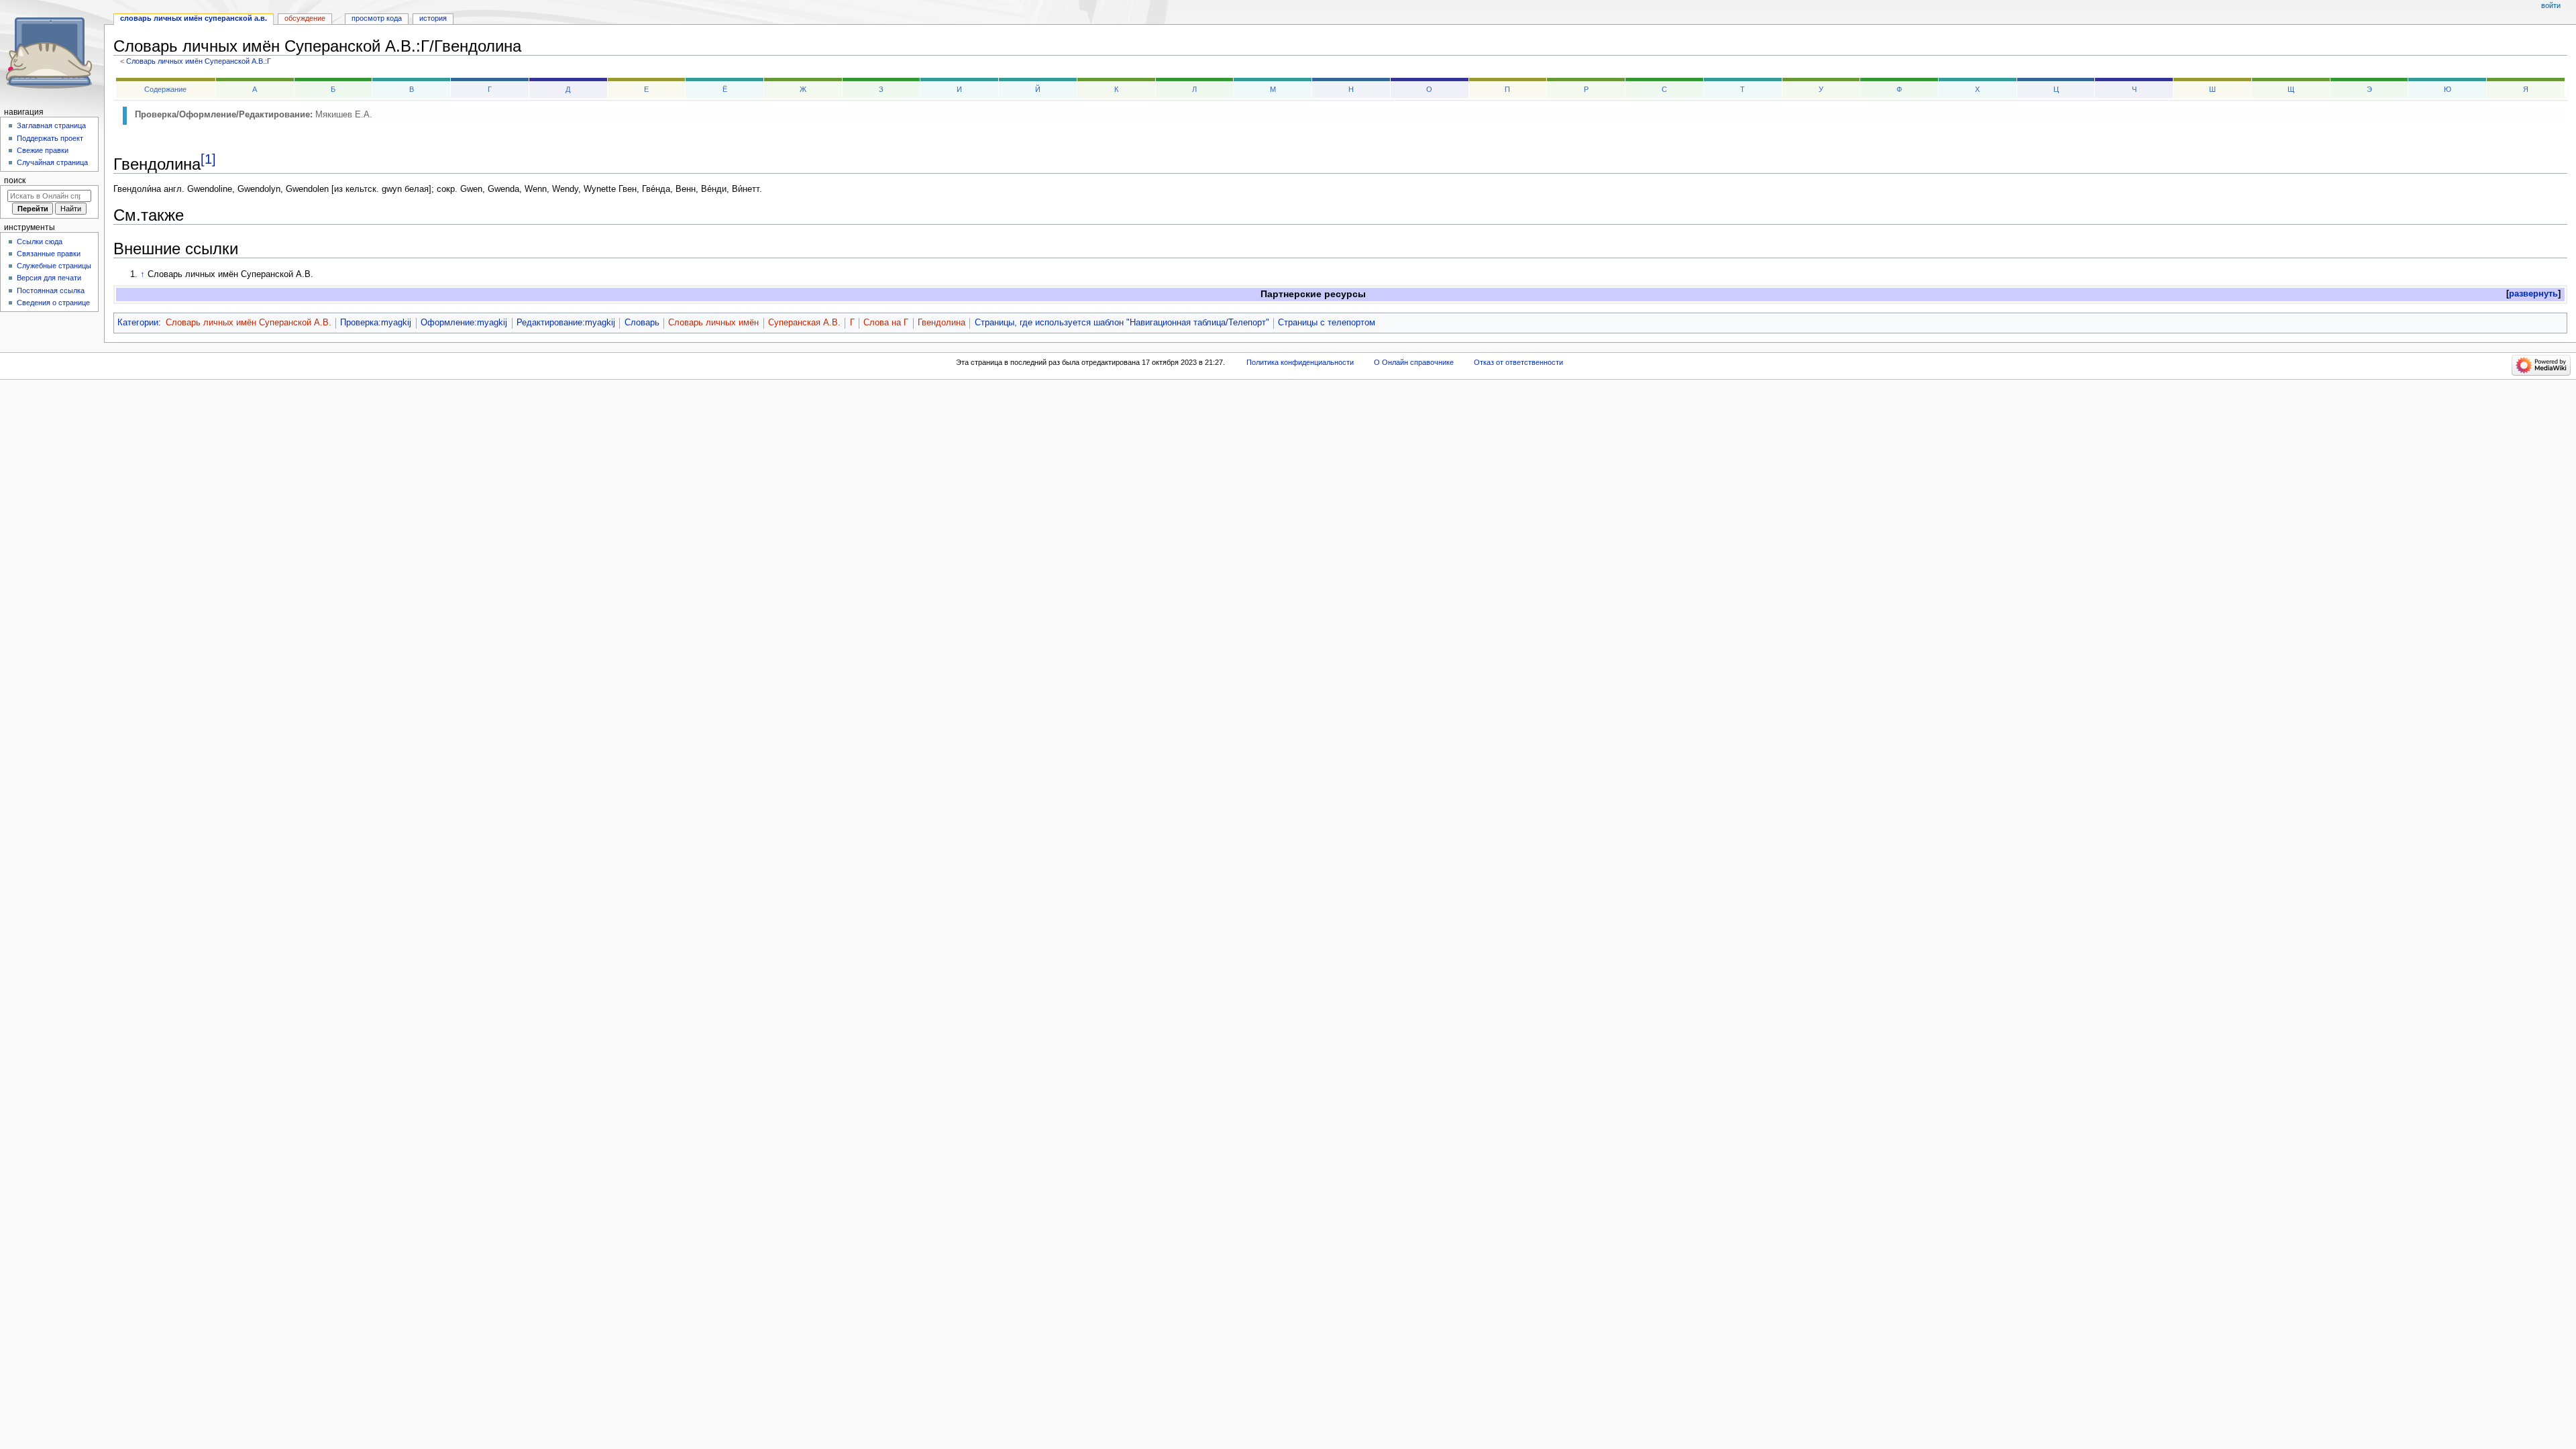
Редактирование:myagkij (566, 323)
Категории (138, 323)
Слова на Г (886, 323)
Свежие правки (43, 150)
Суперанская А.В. (804, 323)
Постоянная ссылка (51, 290)
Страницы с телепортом (1327, 323)
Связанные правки (49, 254)
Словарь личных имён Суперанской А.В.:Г (199, 61)
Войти (2551, 5)
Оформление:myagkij (464, 323)
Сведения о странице (53, 303)
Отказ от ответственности (1518, 362)
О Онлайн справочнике (1414, 362)
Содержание (165, 89)
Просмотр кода (377, 18)
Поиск (15, 180)
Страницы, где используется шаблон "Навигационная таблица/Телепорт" (1122, 323)
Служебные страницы (54, 266)
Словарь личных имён (713, 323)
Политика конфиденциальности (1300, 362)
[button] (2533, 294)
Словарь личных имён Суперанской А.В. (249, 323)
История (433, 18)
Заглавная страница (51, 125)
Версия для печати (49, 278)
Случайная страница (52, 162)
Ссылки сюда (40, 241)
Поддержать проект (50, 138)
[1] (208, 159)
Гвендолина (942, 323)
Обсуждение (305, 18)
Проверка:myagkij (376, 323)
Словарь (642, 323)
